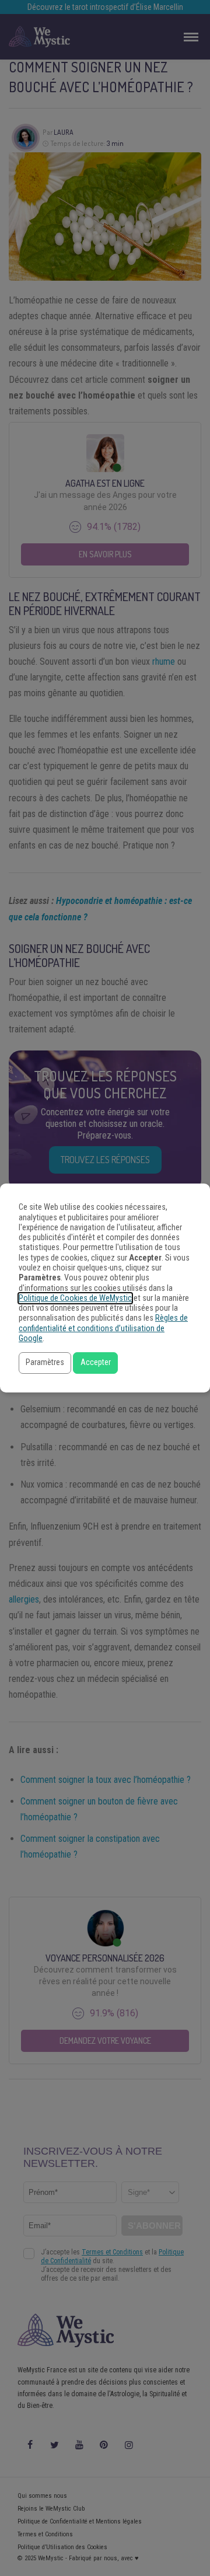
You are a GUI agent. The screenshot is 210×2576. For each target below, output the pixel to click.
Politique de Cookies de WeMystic (75, 1298)
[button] (45, 1363)
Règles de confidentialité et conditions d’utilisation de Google (103, 1328)
